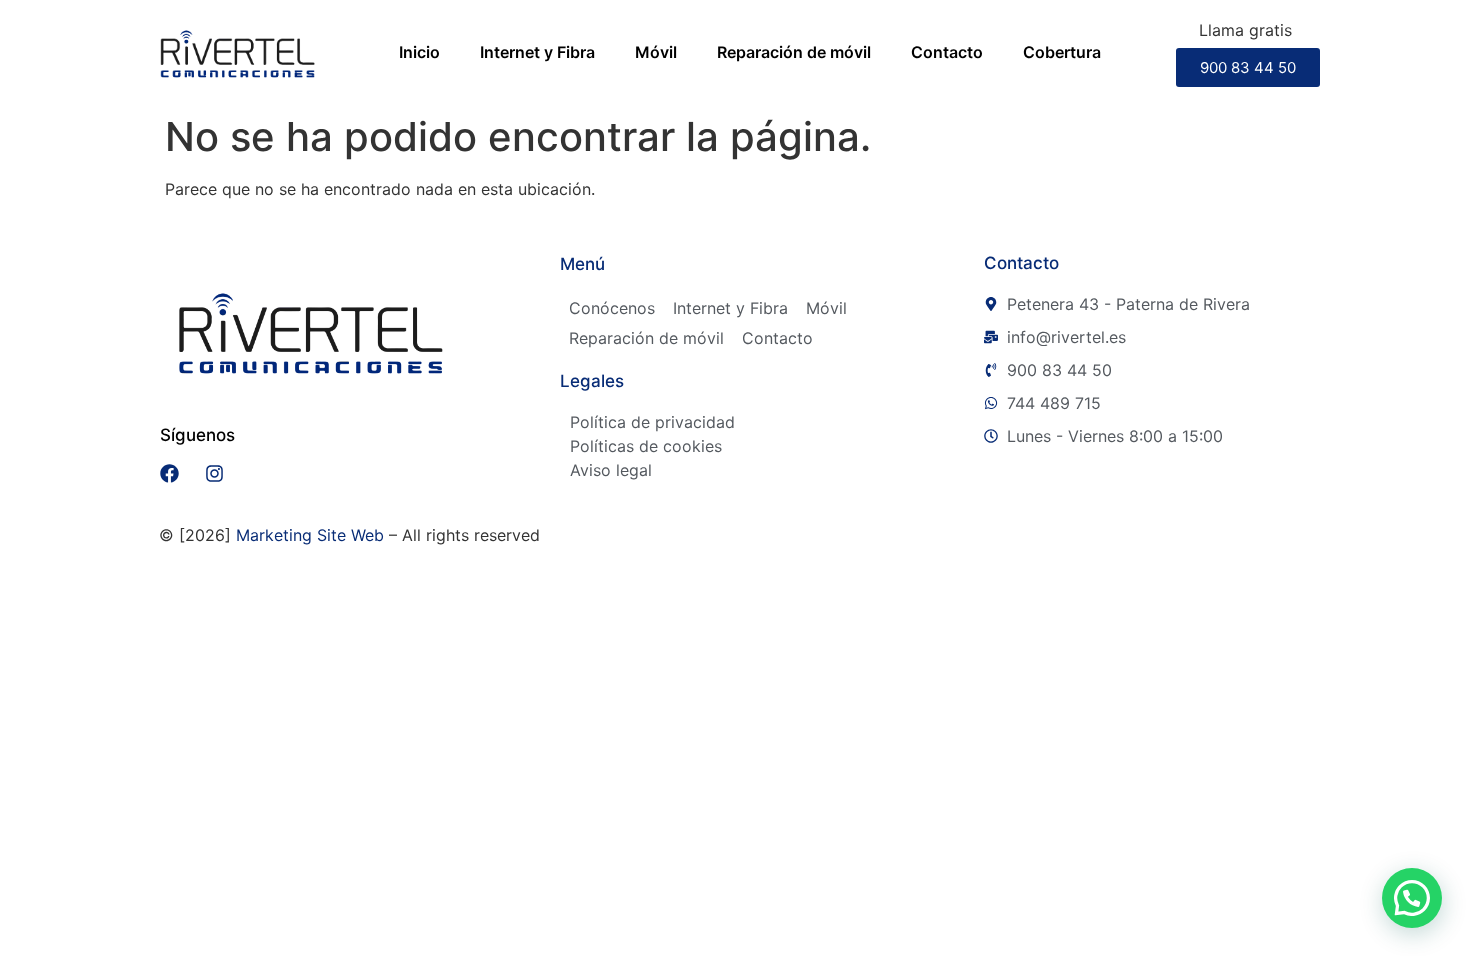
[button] (1412, 898)
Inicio (419, 52)
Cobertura (1062, 52)
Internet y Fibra (537, 52)
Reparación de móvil (794, 52)
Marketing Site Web (310, 535)
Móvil (656, 52)
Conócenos (612, 308)
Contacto (947, 52)
